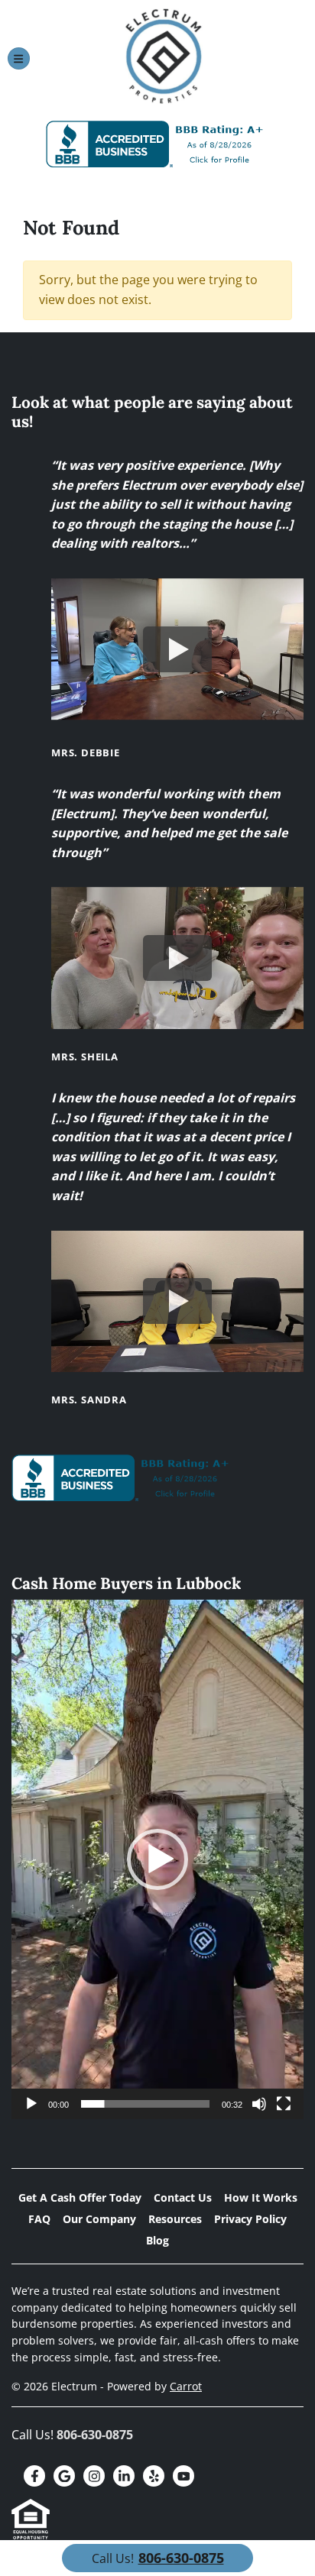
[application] (157, 1859)
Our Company (99, 2219)
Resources (175, 2219)
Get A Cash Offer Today (80, 2197)
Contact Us (183, 2197)
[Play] (31, 2104)
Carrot (186, 2386)
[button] (157, 1859)
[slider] (145, 2104)
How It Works (261, 2197)
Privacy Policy (250, 2219)
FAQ (39, 2219)
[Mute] (259, 2104)
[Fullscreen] (284, 2104)
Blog (157, 2240)
